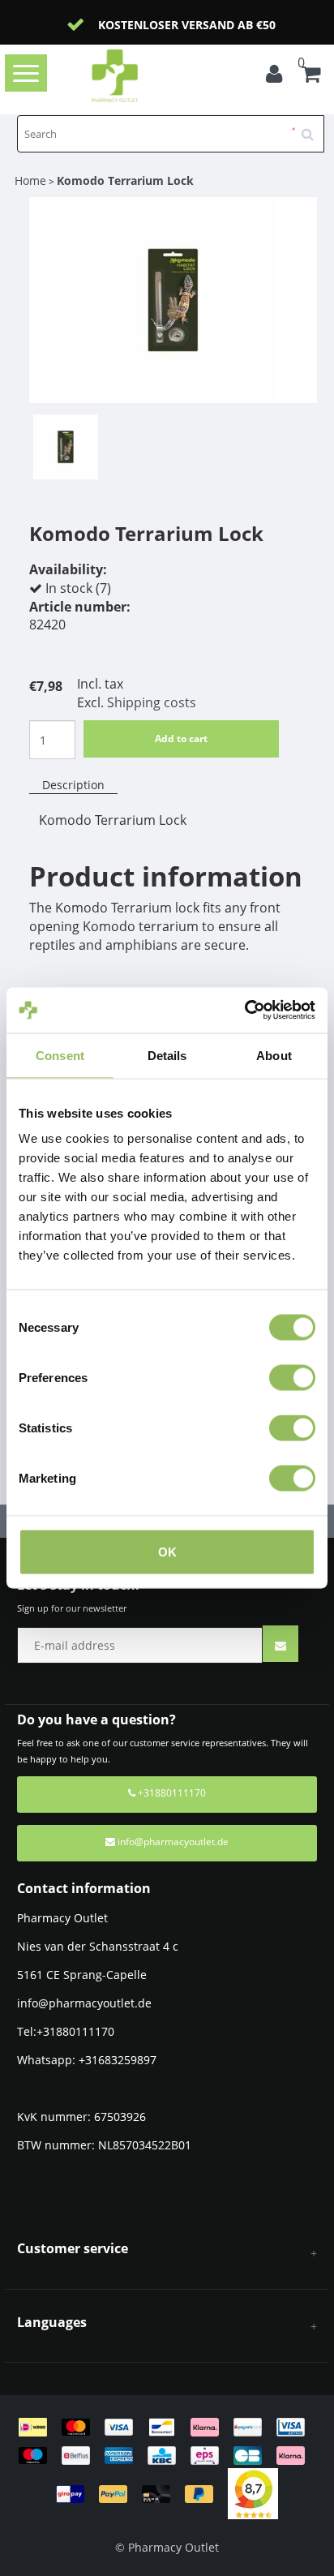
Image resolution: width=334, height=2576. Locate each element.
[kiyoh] (253, 2493)
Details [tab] (167, 1055)
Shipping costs (152, 702)
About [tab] (274, 1055)
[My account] (278, 76)
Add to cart (181, 738)
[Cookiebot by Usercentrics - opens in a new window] (244, 1011)
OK (167, 1552)
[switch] (292, 1378)
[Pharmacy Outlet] (139, 76)
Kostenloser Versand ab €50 (187, 25)
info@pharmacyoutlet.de (173, 1842)
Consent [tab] (60, 1055)
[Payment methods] (167, 2459)
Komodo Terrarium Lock (125, 180)
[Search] (313, 128)
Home (30, 180)
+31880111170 (171, 1793)
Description (73, 785)
